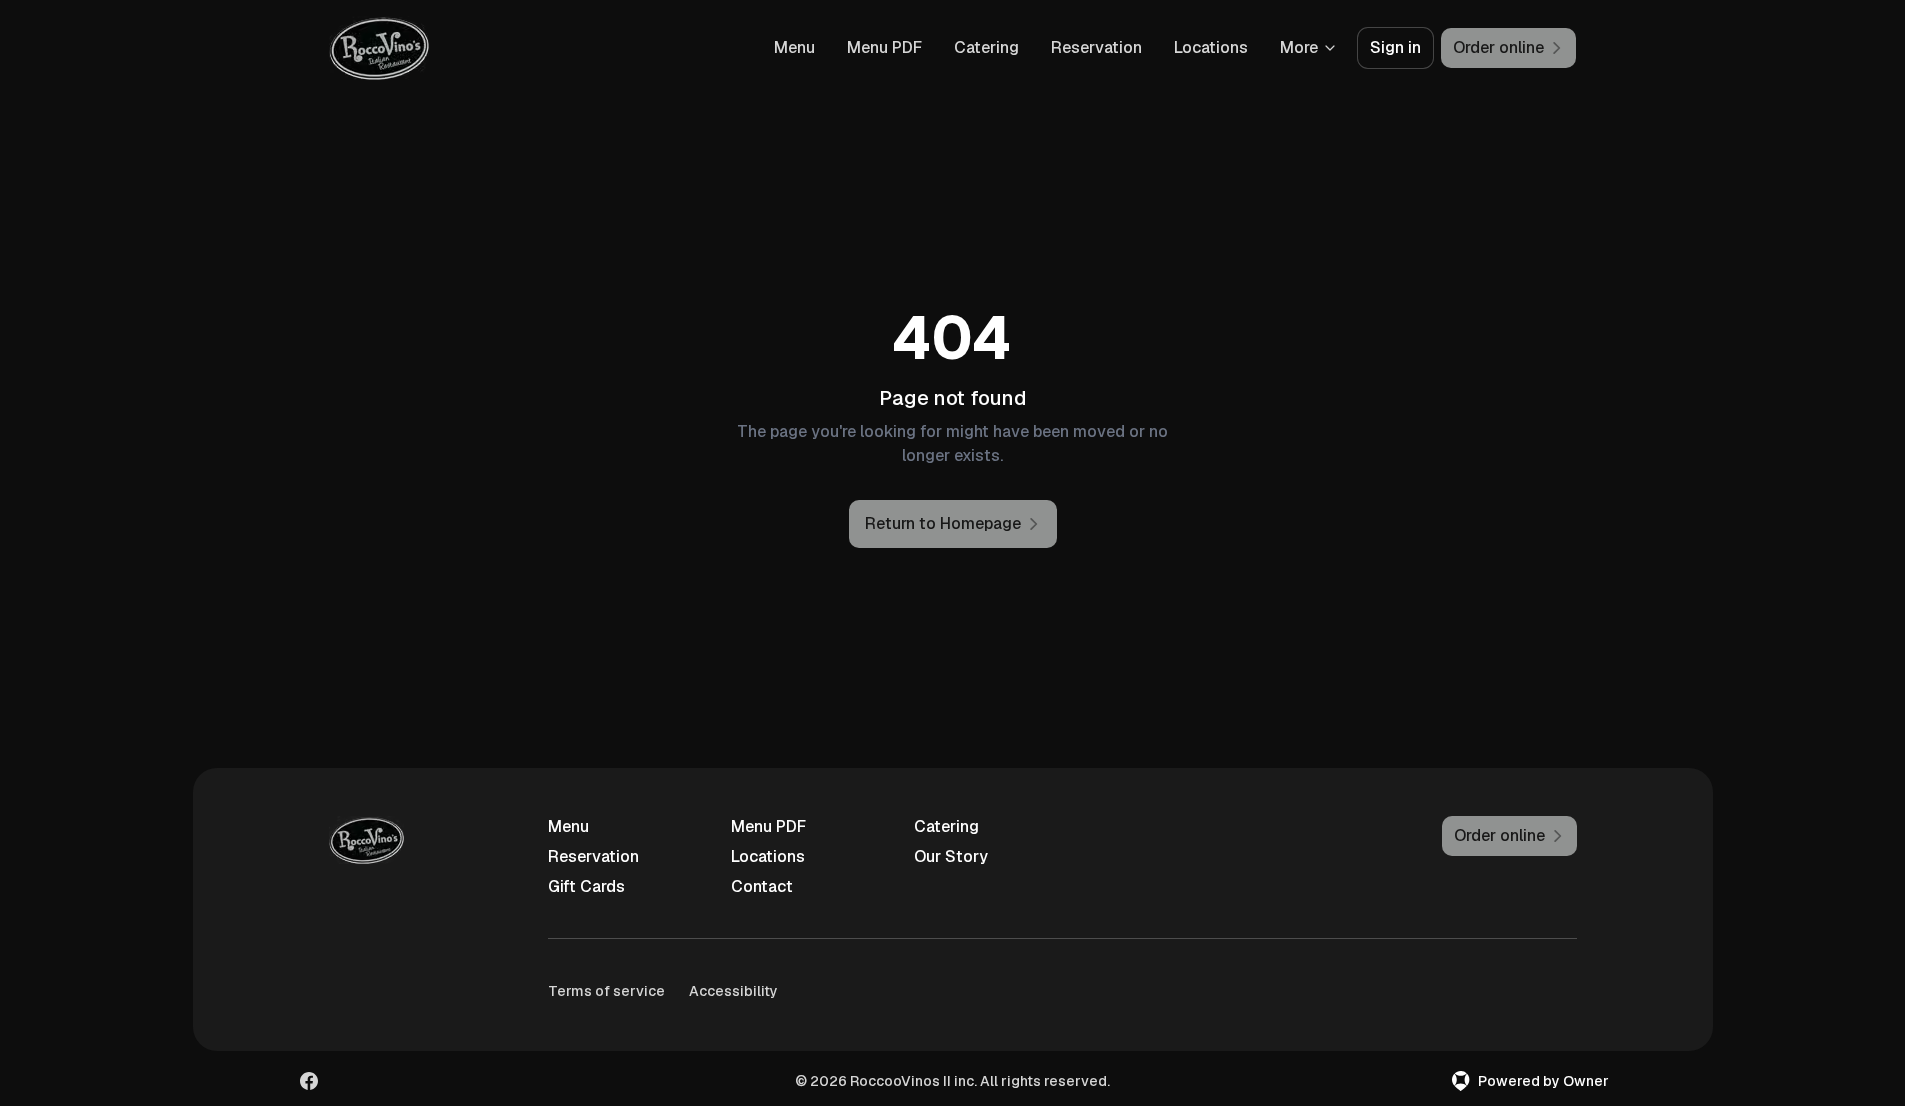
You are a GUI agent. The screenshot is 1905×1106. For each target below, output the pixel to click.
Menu (794, 47)
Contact (762, 886)
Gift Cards (586, 886)
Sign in (1395, 47)
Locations (1211, 47)
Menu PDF (884, 47)
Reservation (1096, 47)
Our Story (951, 856)
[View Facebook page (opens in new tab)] (309, 1081)
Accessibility (733, 991)
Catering (986, 47)
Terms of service (606, 991)
